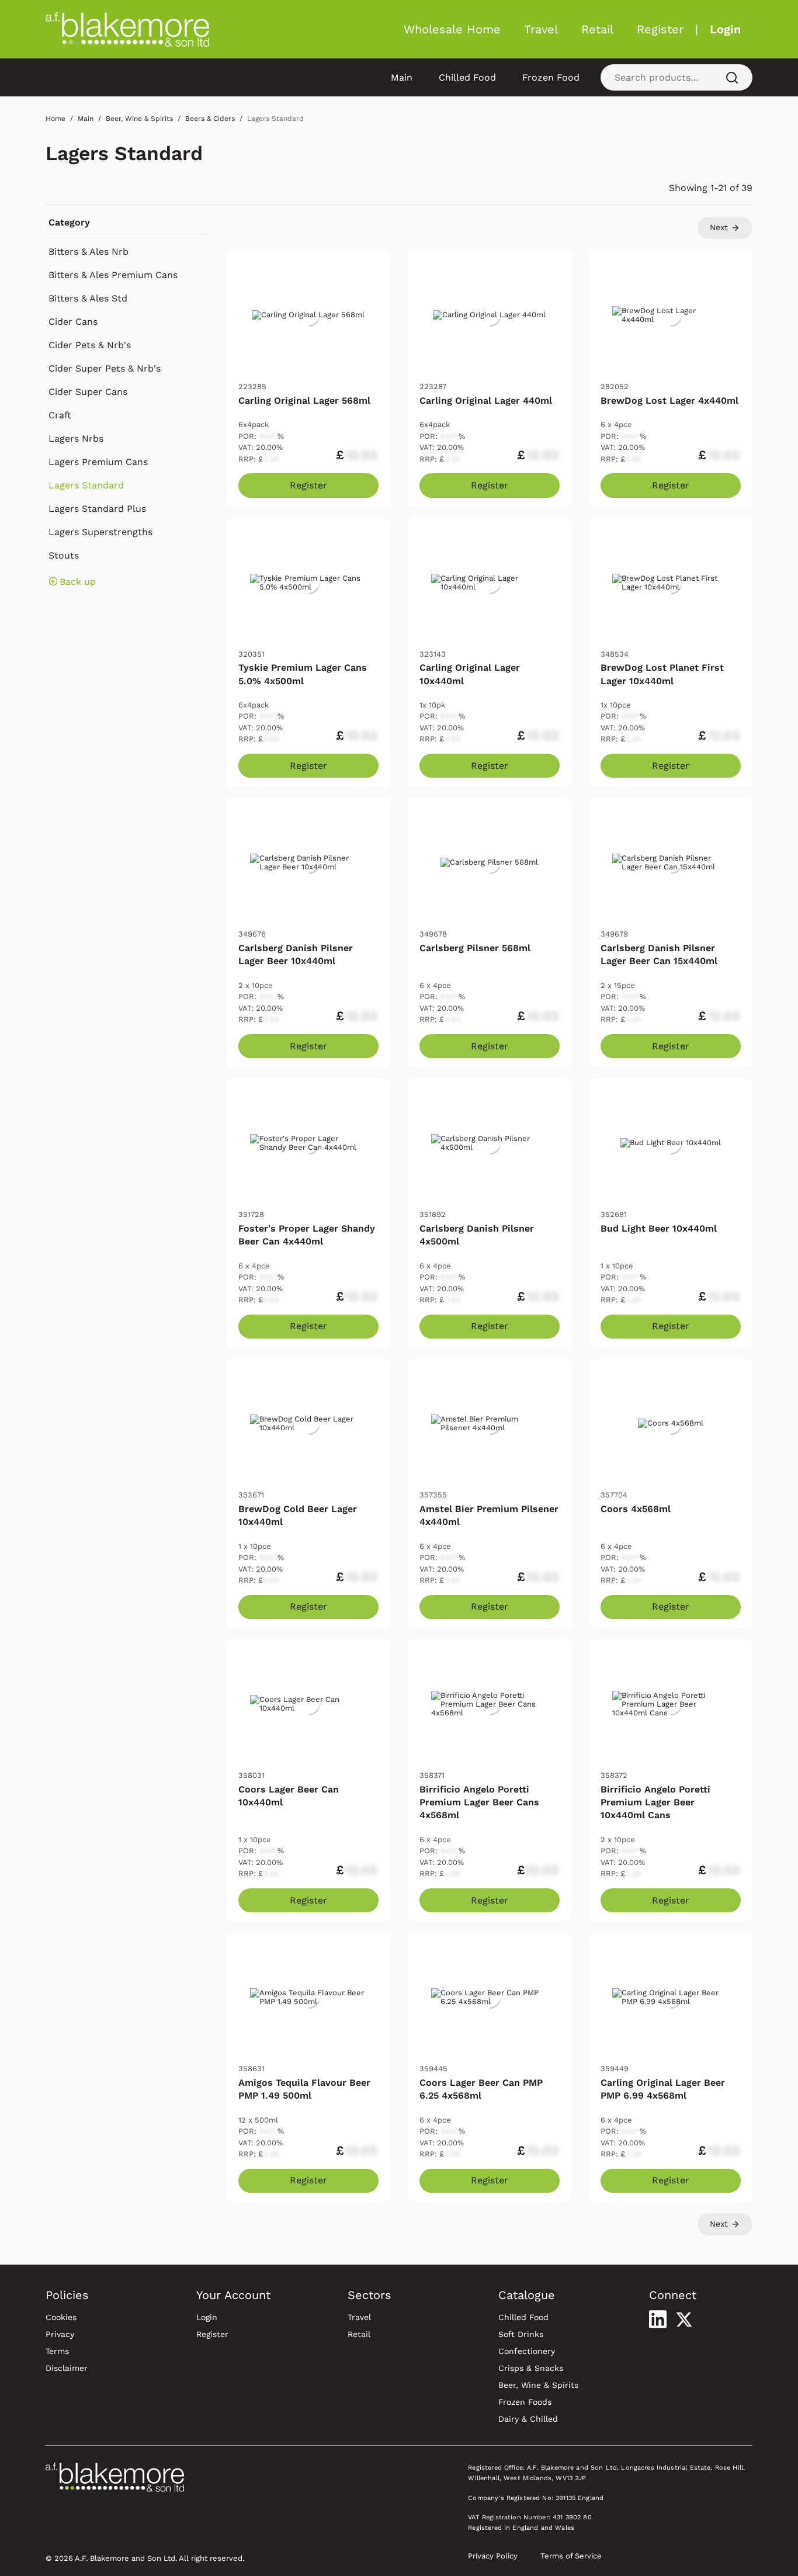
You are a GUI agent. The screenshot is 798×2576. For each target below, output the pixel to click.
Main (402, 77)
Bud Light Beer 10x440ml (659, 1228)
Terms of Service (571, 2556)
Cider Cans (73, 322)
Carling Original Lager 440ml (486, 401)
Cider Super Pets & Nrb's (105, 368)
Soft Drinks (521, 2334)
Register (660, 29)
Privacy (60, 2334)
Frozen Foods (525, 2402)
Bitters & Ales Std (88, 298)
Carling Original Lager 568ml (304, 401)
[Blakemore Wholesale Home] (127, 29)
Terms (57, 2351)
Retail (597, 29)
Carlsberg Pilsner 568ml (475, 948)
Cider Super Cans (88, 392)
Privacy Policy (493, 2556)
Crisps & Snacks (531, 2368)
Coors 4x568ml (636, 1509)
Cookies (61, 2317)
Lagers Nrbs (76, 438)
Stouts (64, 555)
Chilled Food (467, 77)
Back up (78, 582)
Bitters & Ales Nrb (89, 252)
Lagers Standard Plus (97, 509)
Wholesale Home (452, 29)
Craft (60, 415)
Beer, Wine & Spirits (538, 2385)
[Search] (732, 77)
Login (725, 29)
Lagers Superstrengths (100, 532)
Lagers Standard (124, 153)
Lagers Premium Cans (98, 462)
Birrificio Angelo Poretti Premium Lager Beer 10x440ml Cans (655, 1802)
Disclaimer (67, 2368)
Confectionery (527, 2351)
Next (720, 227)
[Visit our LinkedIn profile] (658, 2319)
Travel (541, 29)
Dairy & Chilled (528, 2419)
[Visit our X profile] (684, 2320)
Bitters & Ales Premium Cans (113, 275)
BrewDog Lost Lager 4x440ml (669, 401)
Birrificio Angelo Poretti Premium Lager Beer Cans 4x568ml (479, 1802)
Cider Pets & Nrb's (90, 345)
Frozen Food (551, 77)
